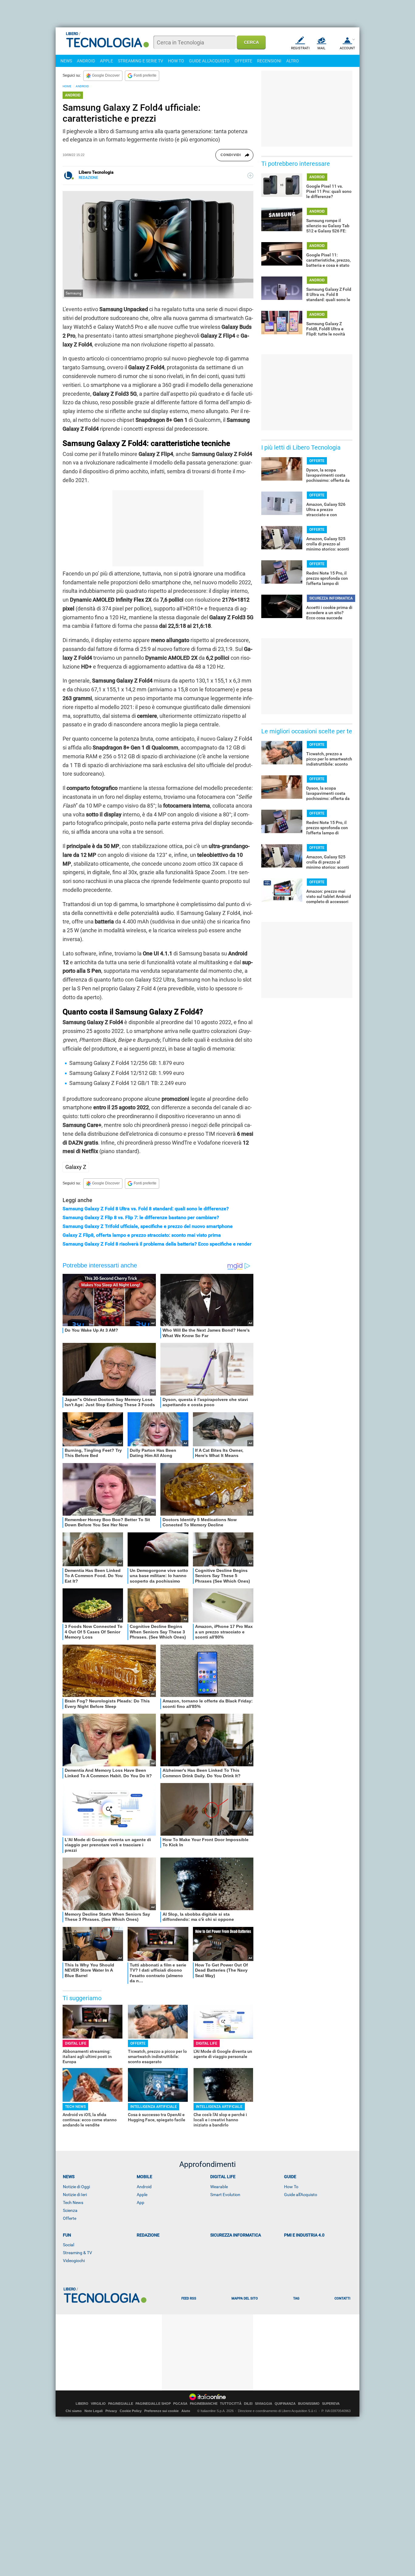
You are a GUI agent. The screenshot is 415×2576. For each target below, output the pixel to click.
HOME (67, 86)
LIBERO (82, 2404)
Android (144, 2187)
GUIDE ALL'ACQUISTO (209, 61)
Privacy (111, 2411)
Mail (321, 48)
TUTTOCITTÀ (231, 2404)
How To (291, 2187)
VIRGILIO (98, 2404)
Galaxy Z (76, 1167)
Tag (296, 2298)
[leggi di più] (250, 176)
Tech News (73, 2202)
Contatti (342, 2298)
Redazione (148, 2235)
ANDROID (86, 61)
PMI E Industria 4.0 (304, 2235)
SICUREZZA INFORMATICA (331, 598)
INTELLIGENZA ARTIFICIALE (154, 2107)
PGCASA (180, 2404)
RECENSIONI (269, 61)
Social (69, 2245)
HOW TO (176, 61)
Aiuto (186, 2411)
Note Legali (94, 2411)
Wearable (219, 2187)
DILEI (248, 2404)
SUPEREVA (331, 2404)
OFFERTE (243, 61)
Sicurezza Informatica (236, 2235)
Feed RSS (189, 2298)
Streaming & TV (77, 2253)
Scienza (70, 2210)
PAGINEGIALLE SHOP (153, 2404)
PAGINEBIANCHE (204, 2404)
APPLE (106, 61)
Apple (142, 2195)
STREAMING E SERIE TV (141, 61)
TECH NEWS (75, 2107)
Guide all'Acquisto (301, 2195)
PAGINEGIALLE (121, 2404)
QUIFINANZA (285, 2404)
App (141, 2202)
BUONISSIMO (309, 2404)
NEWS (66, 61)
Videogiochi (74, 2261)
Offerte (70, 2218)
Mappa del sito (245, 2298)
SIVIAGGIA (264, 2404)
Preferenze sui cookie (161, 2411)
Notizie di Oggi (76, 2187)
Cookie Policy (131, 2411)
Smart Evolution (225, 2195)
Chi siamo (74, 2411)
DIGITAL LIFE (76, 2043)
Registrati (300, 48)
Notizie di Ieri (75, 2195)
